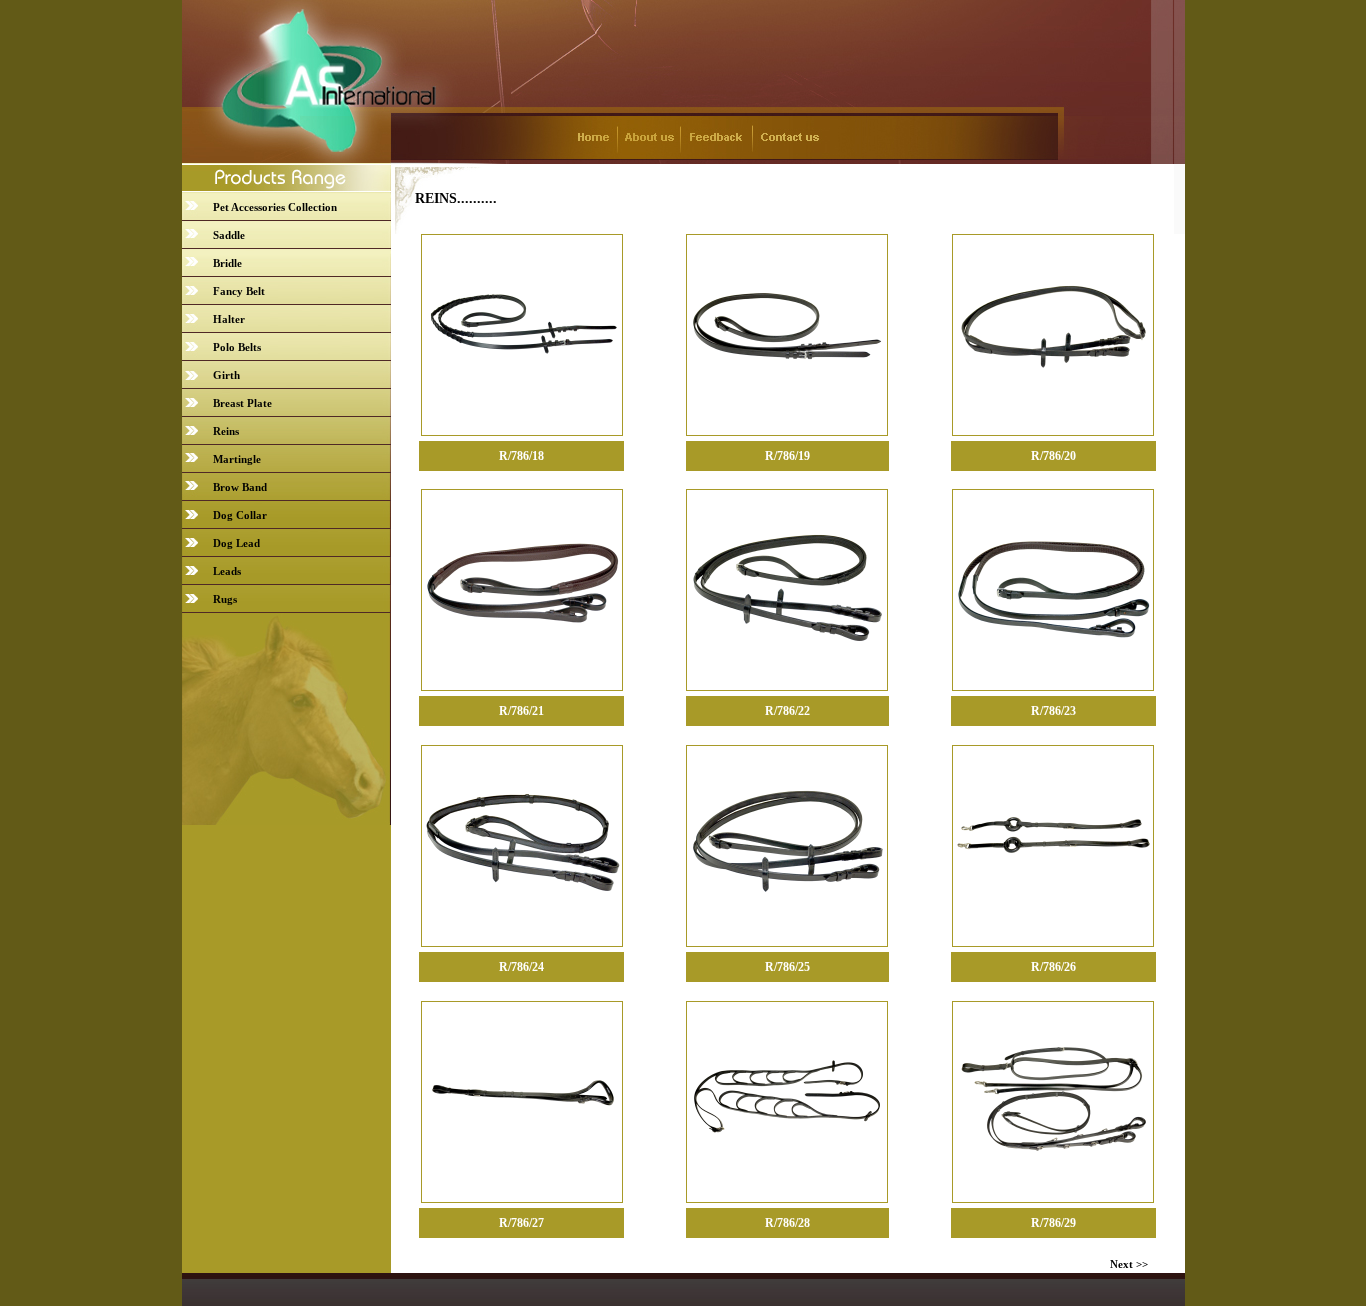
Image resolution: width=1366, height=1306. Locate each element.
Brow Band (240, 487)
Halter (229, 319)
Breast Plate (242, 403)
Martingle (237, 459)
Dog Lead (236, 543)
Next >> (1129, 1264)
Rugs (225, 599)
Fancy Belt (239, 291)
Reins (226, 431)
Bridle (227, 263)
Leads (227, 571)
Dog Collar (240, 515)
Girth (226, 375)
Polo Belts (237, 347)
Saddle (229, 235)
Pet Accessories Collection (275, 207)
